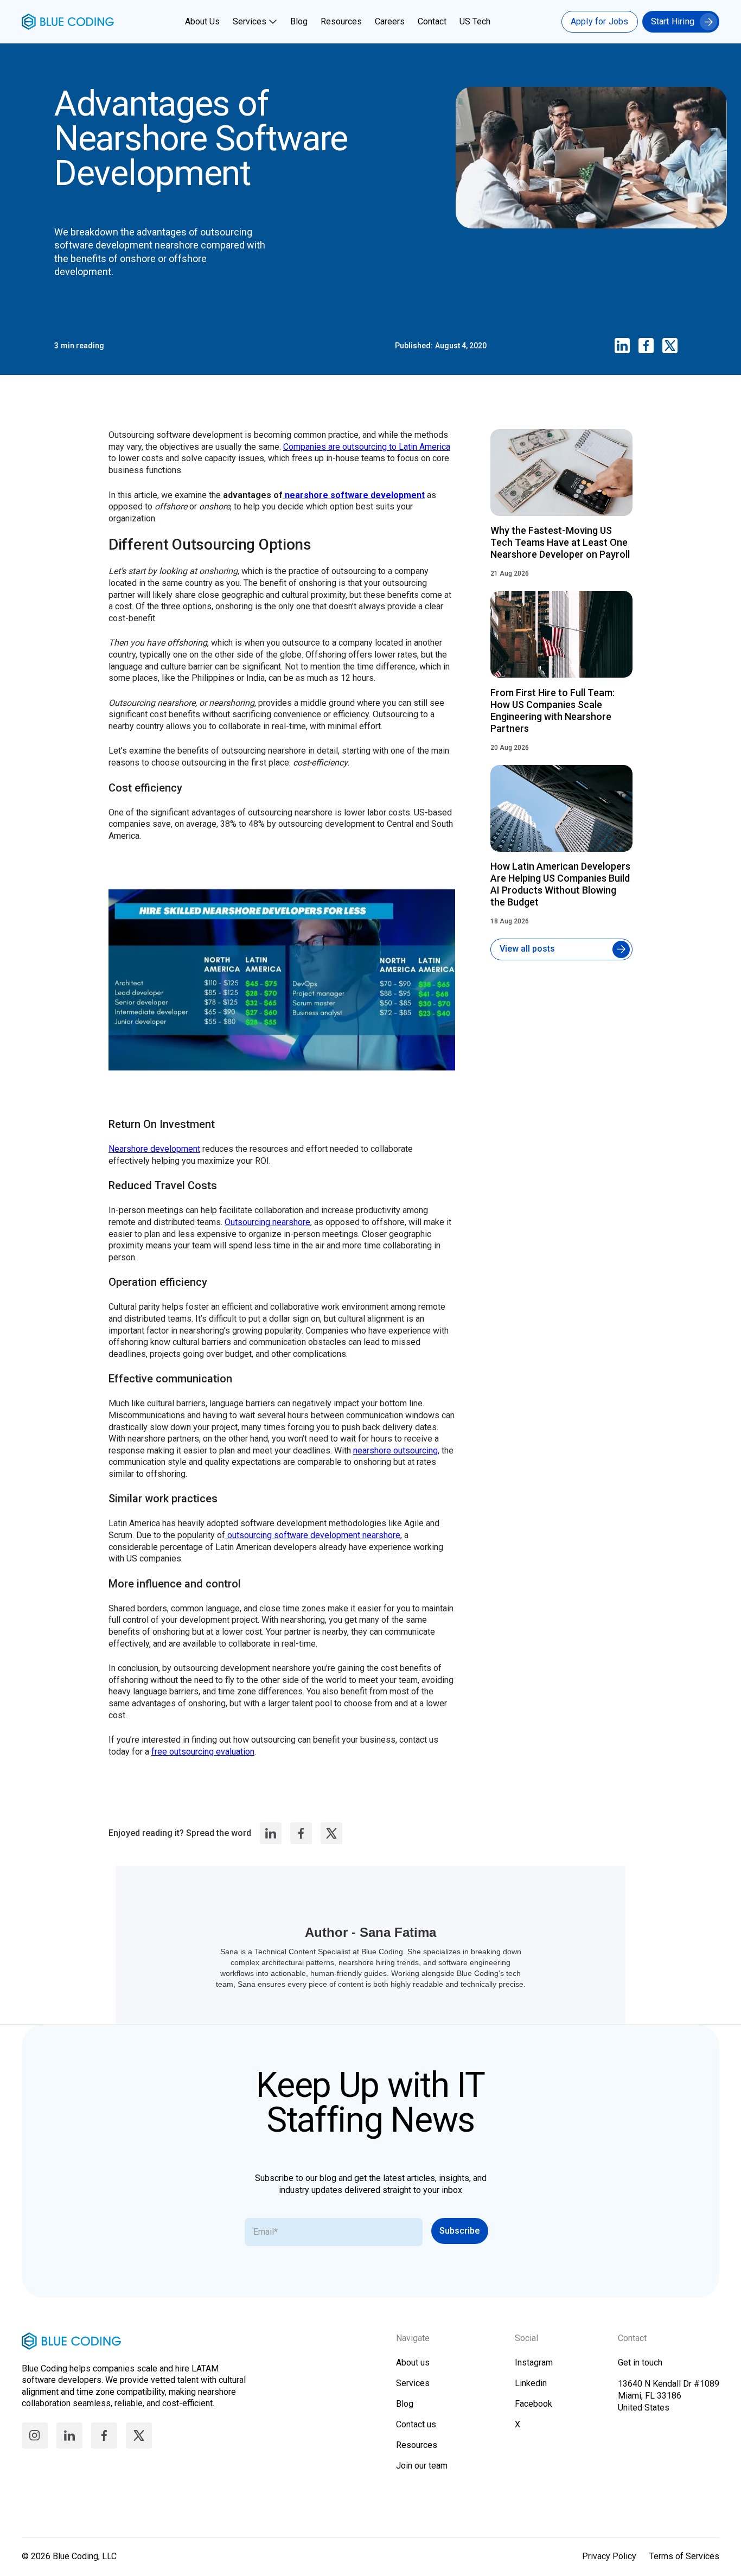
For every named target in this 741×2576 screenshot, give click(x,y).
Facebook (534, 2404)
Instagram (534, 2363)
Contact (432, 21)
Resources (341, 21)
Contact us (416, 2424)
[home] (68, 22)
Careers (390, 21)
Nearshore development (154, 1149)
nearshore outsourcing (395, 1450)
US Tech (475, 21)
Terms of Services (684, 2556)
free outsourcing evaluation (203, 1752)
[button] (256, 22)
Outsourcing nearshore (267, 1222)
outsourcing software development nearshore (313, 1535)
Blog (299, 21)
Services (250, 21)
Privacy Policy (609, 2556)
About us (413, 2363)
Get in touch (640, 2363)
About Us (202, 21)
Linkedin (531, 2383)
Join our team (422, 2466)
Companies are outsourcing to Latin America (367, 447)
